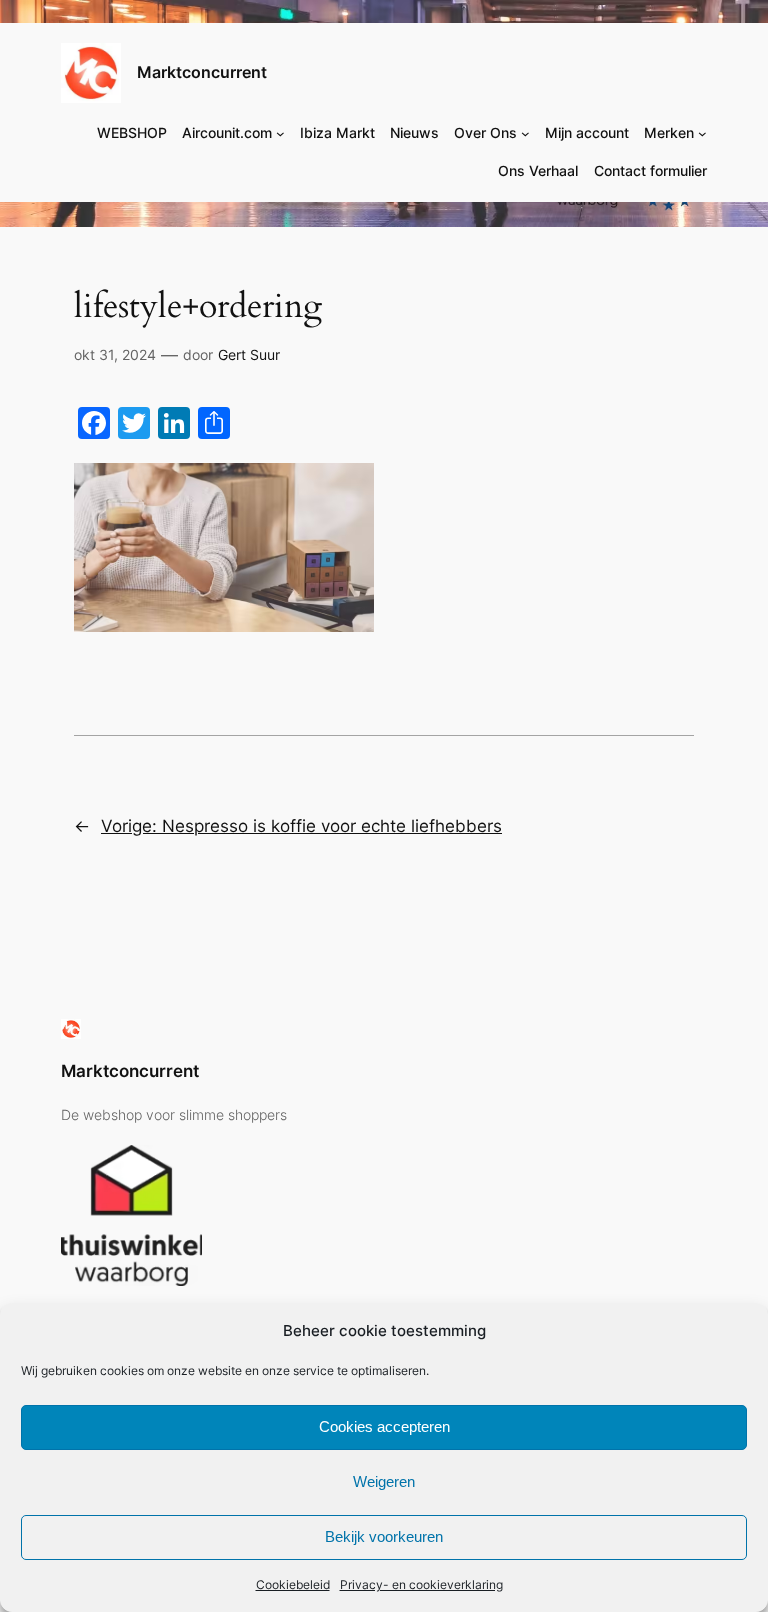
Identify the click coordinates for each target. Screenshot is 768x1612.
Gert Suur (249, 354)
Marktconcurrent (202, 72)
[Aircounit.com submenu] (280, 133)
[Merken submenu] (702, 133)
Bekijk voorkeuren (384, 1536)
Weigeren (384, 1481)
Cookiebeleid (293, 1584)
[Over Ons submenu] (525, 133)
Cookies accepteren (384, 1426)
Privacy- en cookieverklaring (421, 1584)
